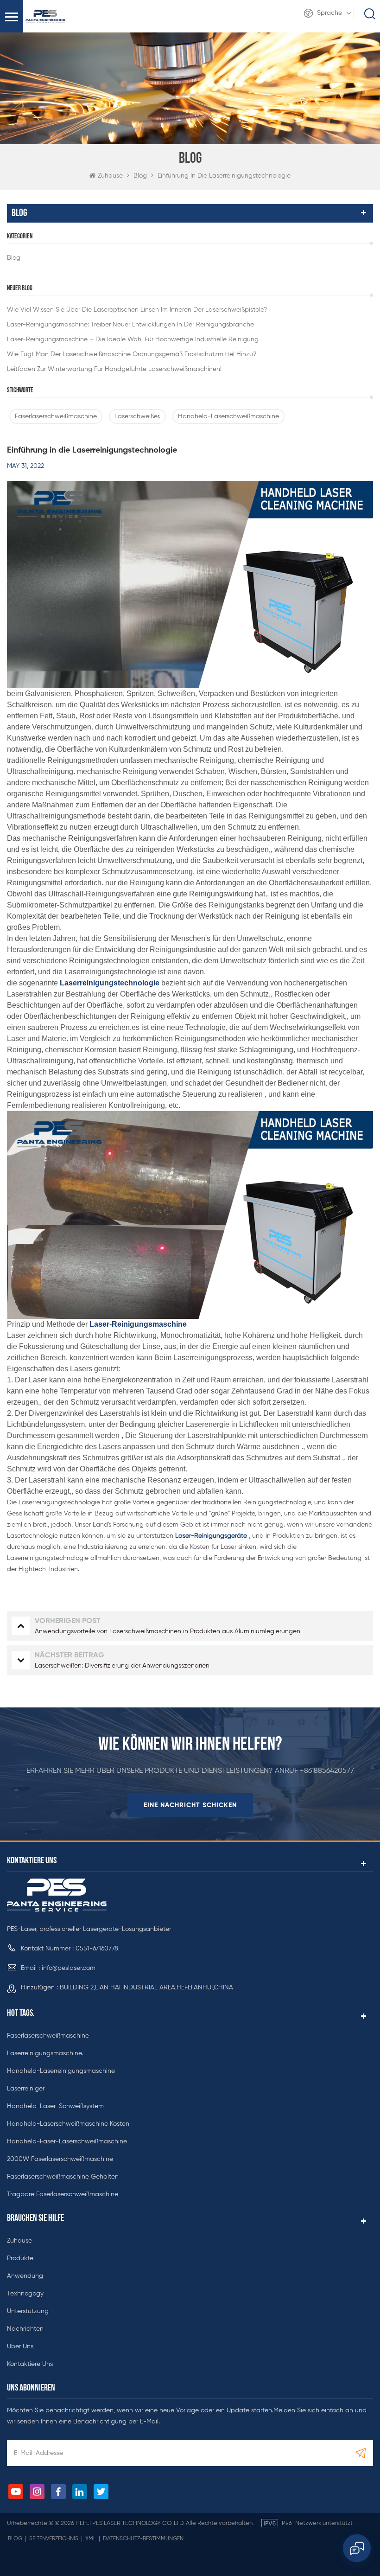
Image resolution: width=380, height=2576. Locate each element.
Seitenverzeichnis (54, 2539)
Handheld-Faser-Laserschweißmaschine (67, 2141)
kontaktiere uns (30, 2364)
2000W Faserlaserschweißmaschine (60, 2159)
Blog (14, 258)
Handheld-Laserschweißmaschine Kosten (68, 2124)
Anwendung (25, 2276)
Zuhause (110, 176)
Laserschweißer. (137, 416)
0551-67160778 (97, 1949)
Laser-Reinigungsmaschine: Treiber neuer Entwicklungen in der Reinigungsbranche (130, 325)
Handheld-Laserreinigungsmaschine (61, 2071)
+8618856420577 (327, 1771)
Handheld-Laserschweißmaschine (228, 416)
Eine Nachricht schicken (190, 1805)
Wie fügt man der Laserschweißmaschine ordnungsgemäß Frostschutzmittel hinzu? (132, 354)
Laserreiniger (26, 2089)
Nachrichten (25, 2329)
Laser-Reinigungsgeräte (210, 1536)
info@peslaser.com (69, 1968)
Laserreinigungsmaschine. (45, 2053)
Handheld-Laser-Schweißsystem (55, 2106)
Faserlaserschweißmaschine (56, 416)
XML (91, 2539)
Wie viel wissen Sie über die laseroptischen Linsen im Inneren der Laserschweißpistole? (137, 310)
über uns (20, 2346)
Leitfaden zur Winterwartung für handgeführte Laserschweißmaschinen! (114, 369)
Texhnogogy (25, 2294)
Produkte (20, 2258)
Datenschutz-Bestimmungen (143, 2539)
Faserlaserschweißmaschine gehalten (63, 2177)
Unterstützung (28, 2311)
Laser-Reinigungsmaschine (137, 1324)
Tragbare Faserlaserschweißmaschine (63, 2194)
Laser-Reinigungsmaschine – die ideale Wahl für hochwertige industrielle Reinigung (133, 339)
